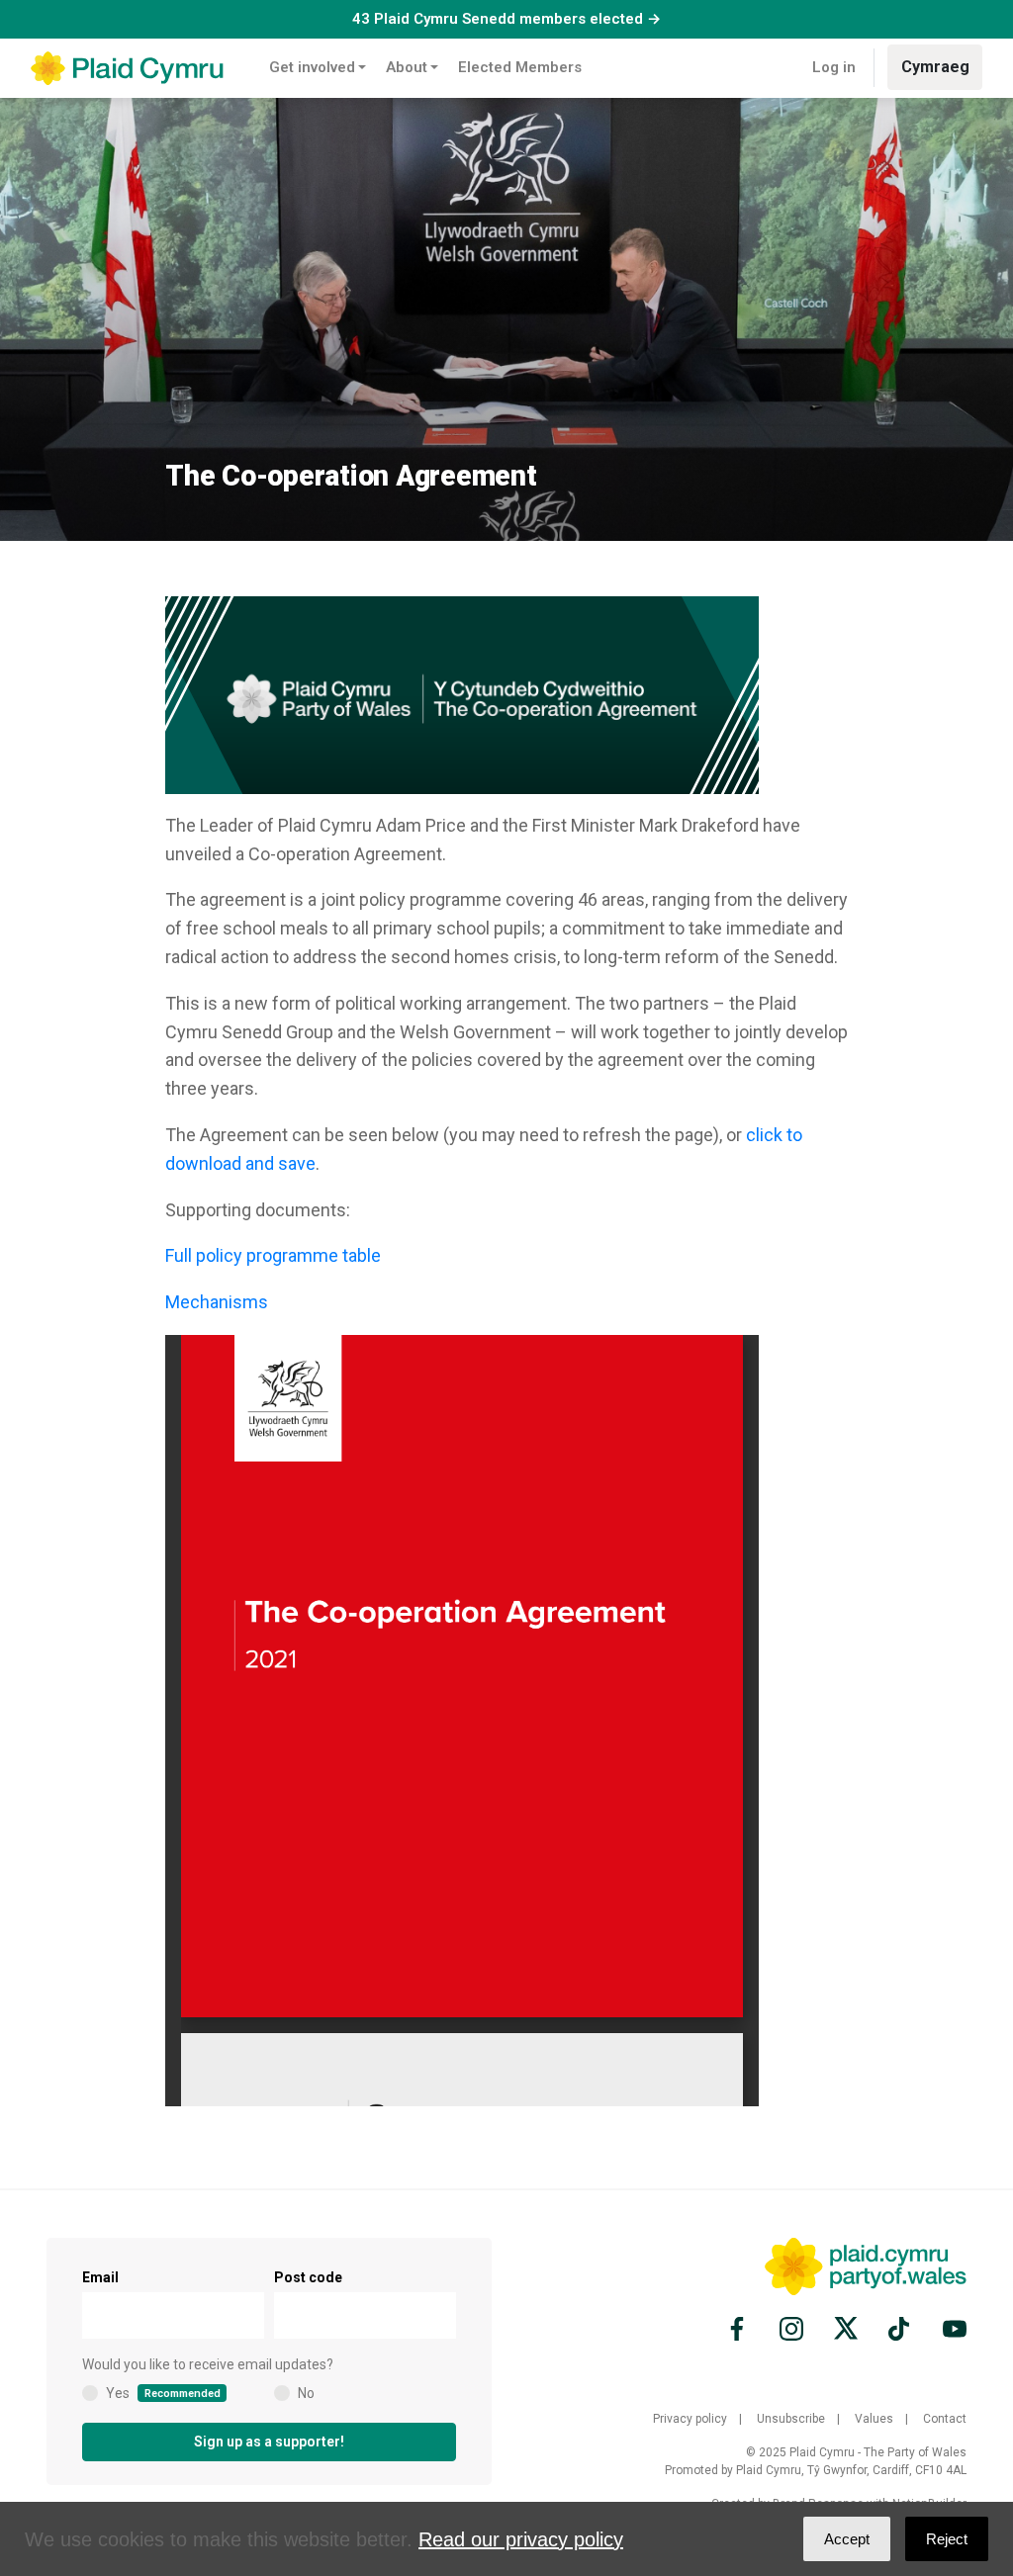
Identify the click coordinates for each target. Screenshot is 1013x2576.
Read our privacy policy (521, 2539)
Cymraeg (935, 67)
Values (874, 2419)
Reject (947, 2539)
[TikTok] (900, 2329)
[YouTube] (952, 2329)
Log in (834, 67)
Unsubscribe (791, 2419)
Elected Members (520, 67)
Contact (945, 2419)
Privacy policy (690, 2419)
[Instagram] (791, 2329)
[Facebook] (740, 2329)
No (306, 2393)
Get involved (312, 67)
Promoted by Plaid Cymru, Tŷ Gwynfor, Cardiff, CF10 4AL (816, 2470)
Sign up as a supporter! (269, 2442)
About (407, 67)
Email (100, 2277)
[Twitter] (846, 2329)
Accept (847, 2539)
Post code (308, 2277)
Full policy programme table (273, 1255)
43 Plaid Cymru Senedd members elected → (506, 19)
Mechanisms (217, 1302)
